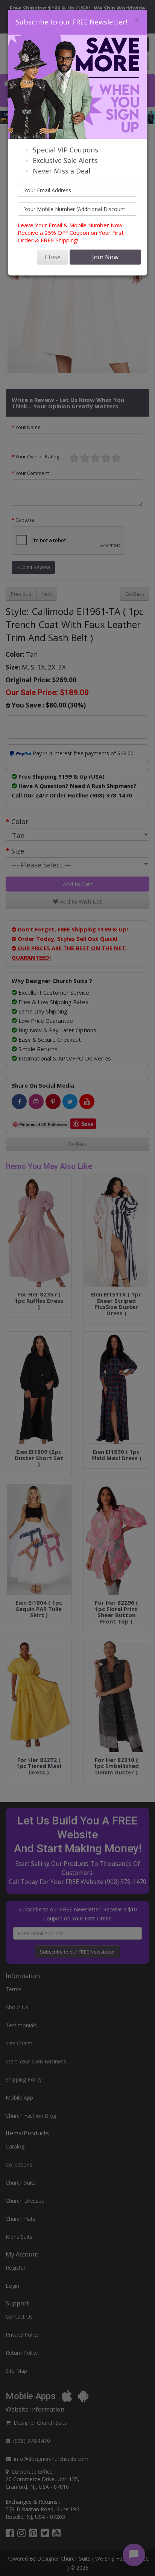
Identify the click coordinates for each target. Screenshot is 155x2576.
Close (53, 257)
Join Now (105, 257)
